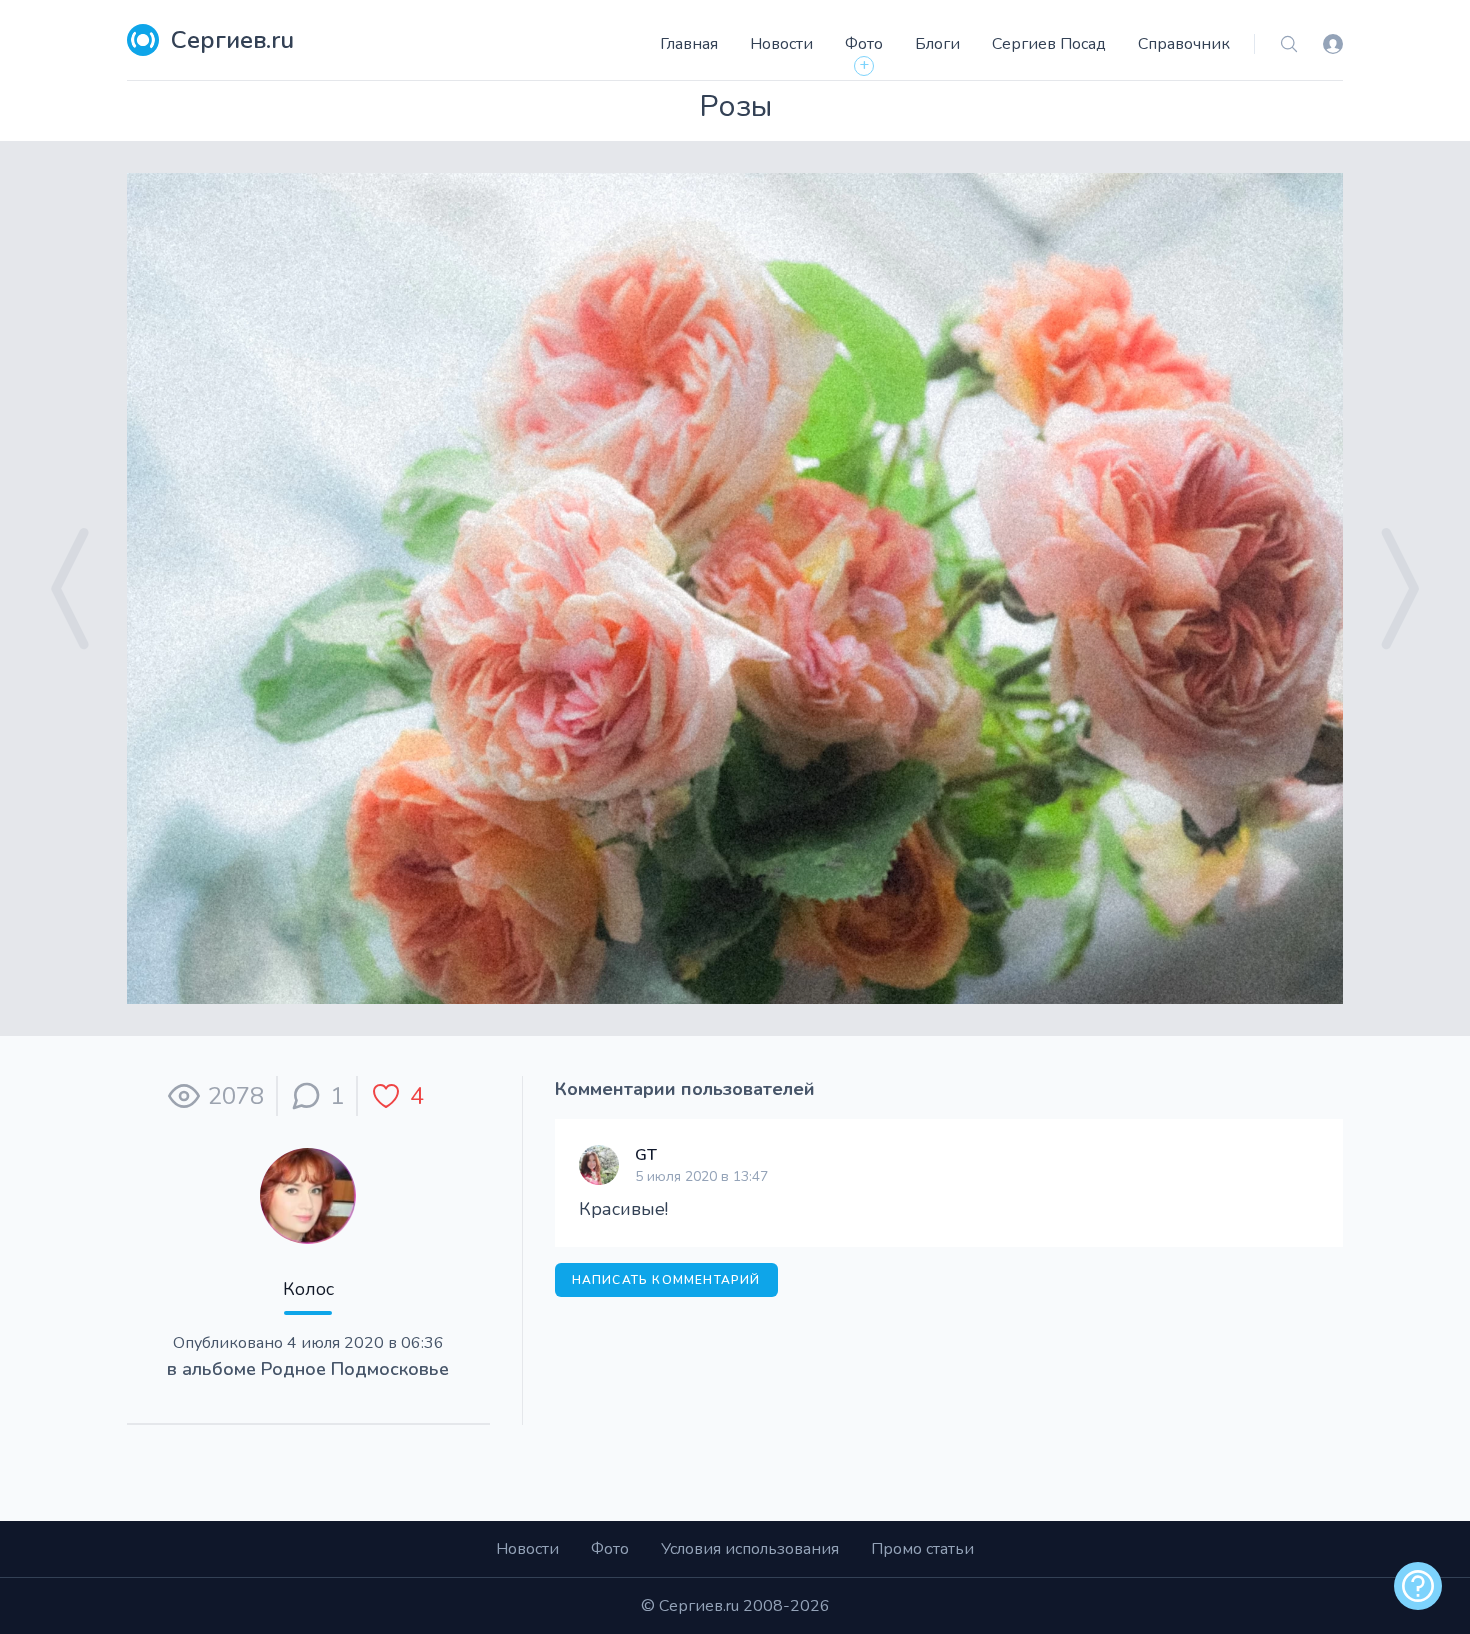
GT (646, 1155)
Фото (864, 44)
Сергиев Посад (1049, 44)
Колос (308, 1289)
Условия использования (750, 1549)
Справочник (1184, 44)
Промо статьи (922, 1549)
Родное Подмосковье (355, 1369)
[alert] (1418, 1586)
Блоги (937, 44)
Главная (689, 44)
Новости (781, 44)
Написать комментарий (666, 1280)
